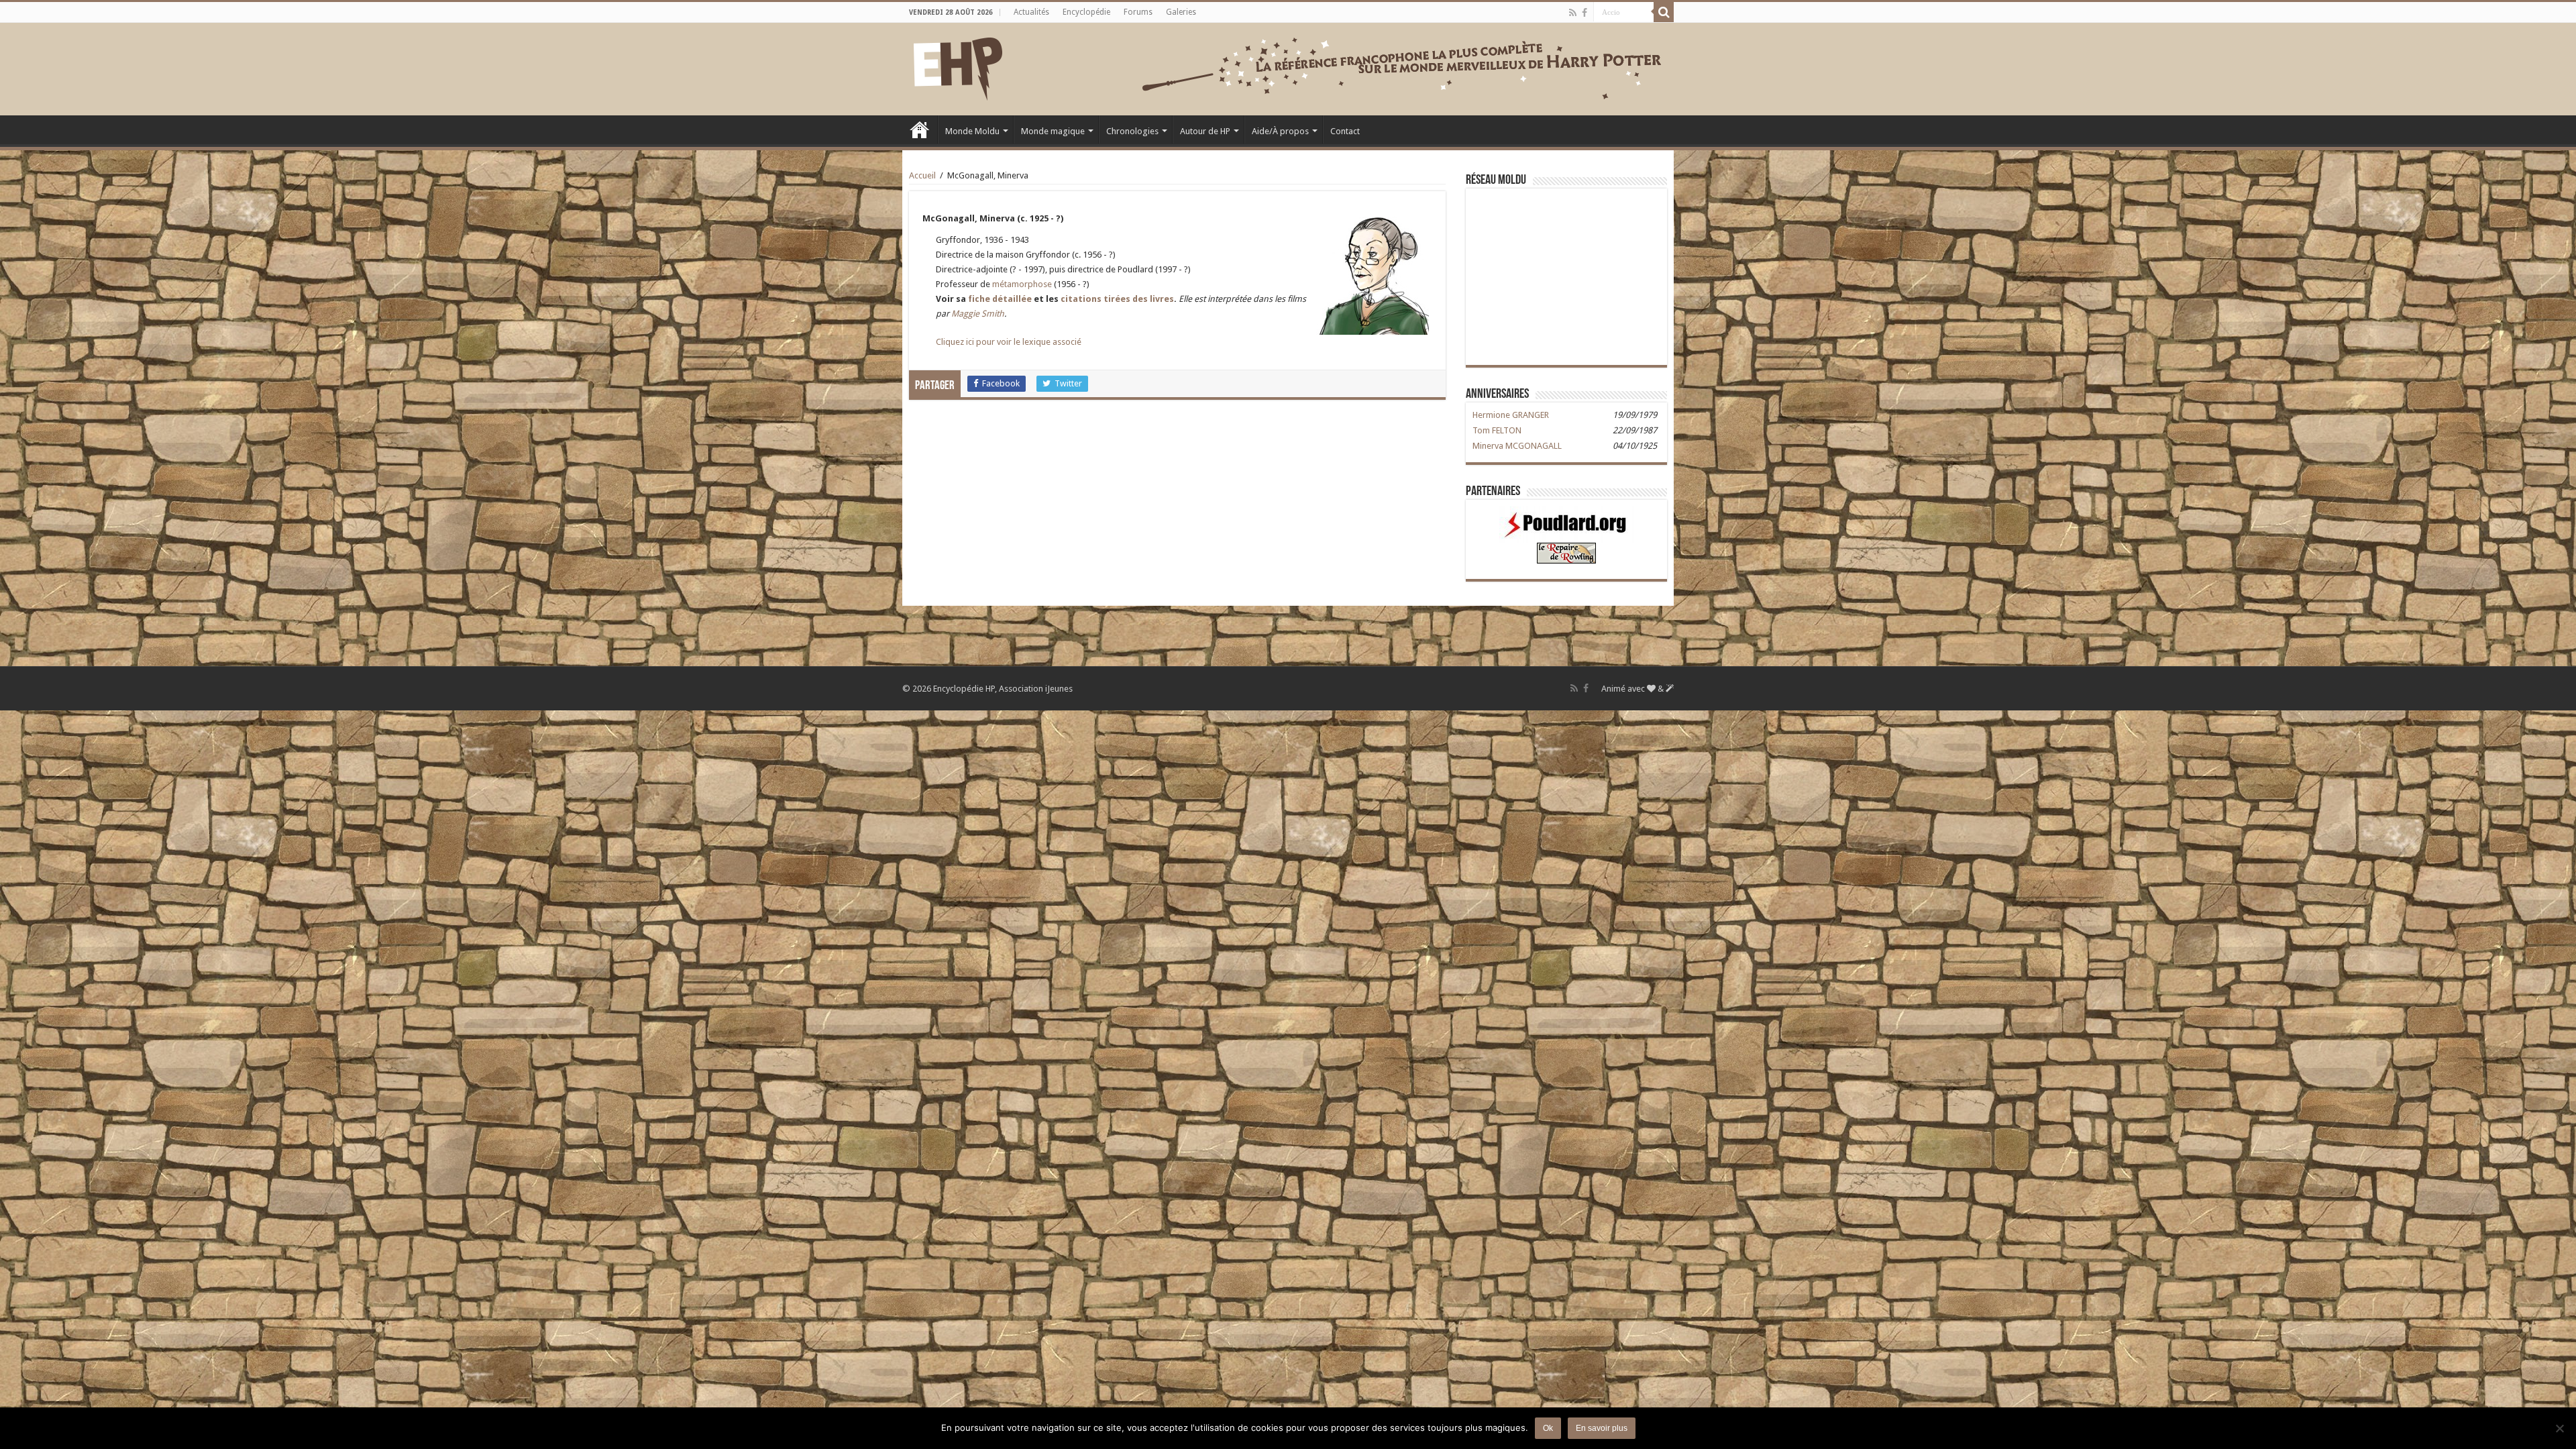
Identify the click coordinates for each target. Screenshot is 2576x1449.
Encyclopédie (1086, 12)
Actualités (1031, 12)
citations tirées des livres (1117, 299)
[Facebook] (1585, 13)
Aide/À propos (1280, 131)
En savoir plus (1602, 1428)
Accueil (920, 129)
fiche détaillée (1000, 299)
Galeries (1181, 12)
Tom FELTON (1497, 430)
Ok (1548, 1428)
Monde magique (1053, 131)
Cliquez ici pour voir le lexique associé (1009, 342)
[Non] (2559, 1428)
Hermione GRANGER (1511, 415)
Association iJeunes (1036, 689)
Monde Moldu (972, 131)
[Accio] (1664, 12)
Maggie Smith (978, 314)
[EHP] (958, 66)
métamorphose (1022, 284)
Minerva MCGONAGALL (1517, 446)
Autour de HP (1205, 131)
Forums (1138, 12)
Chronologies (1132, 131)
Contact (1345, 131)
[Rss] (1573, 13)
